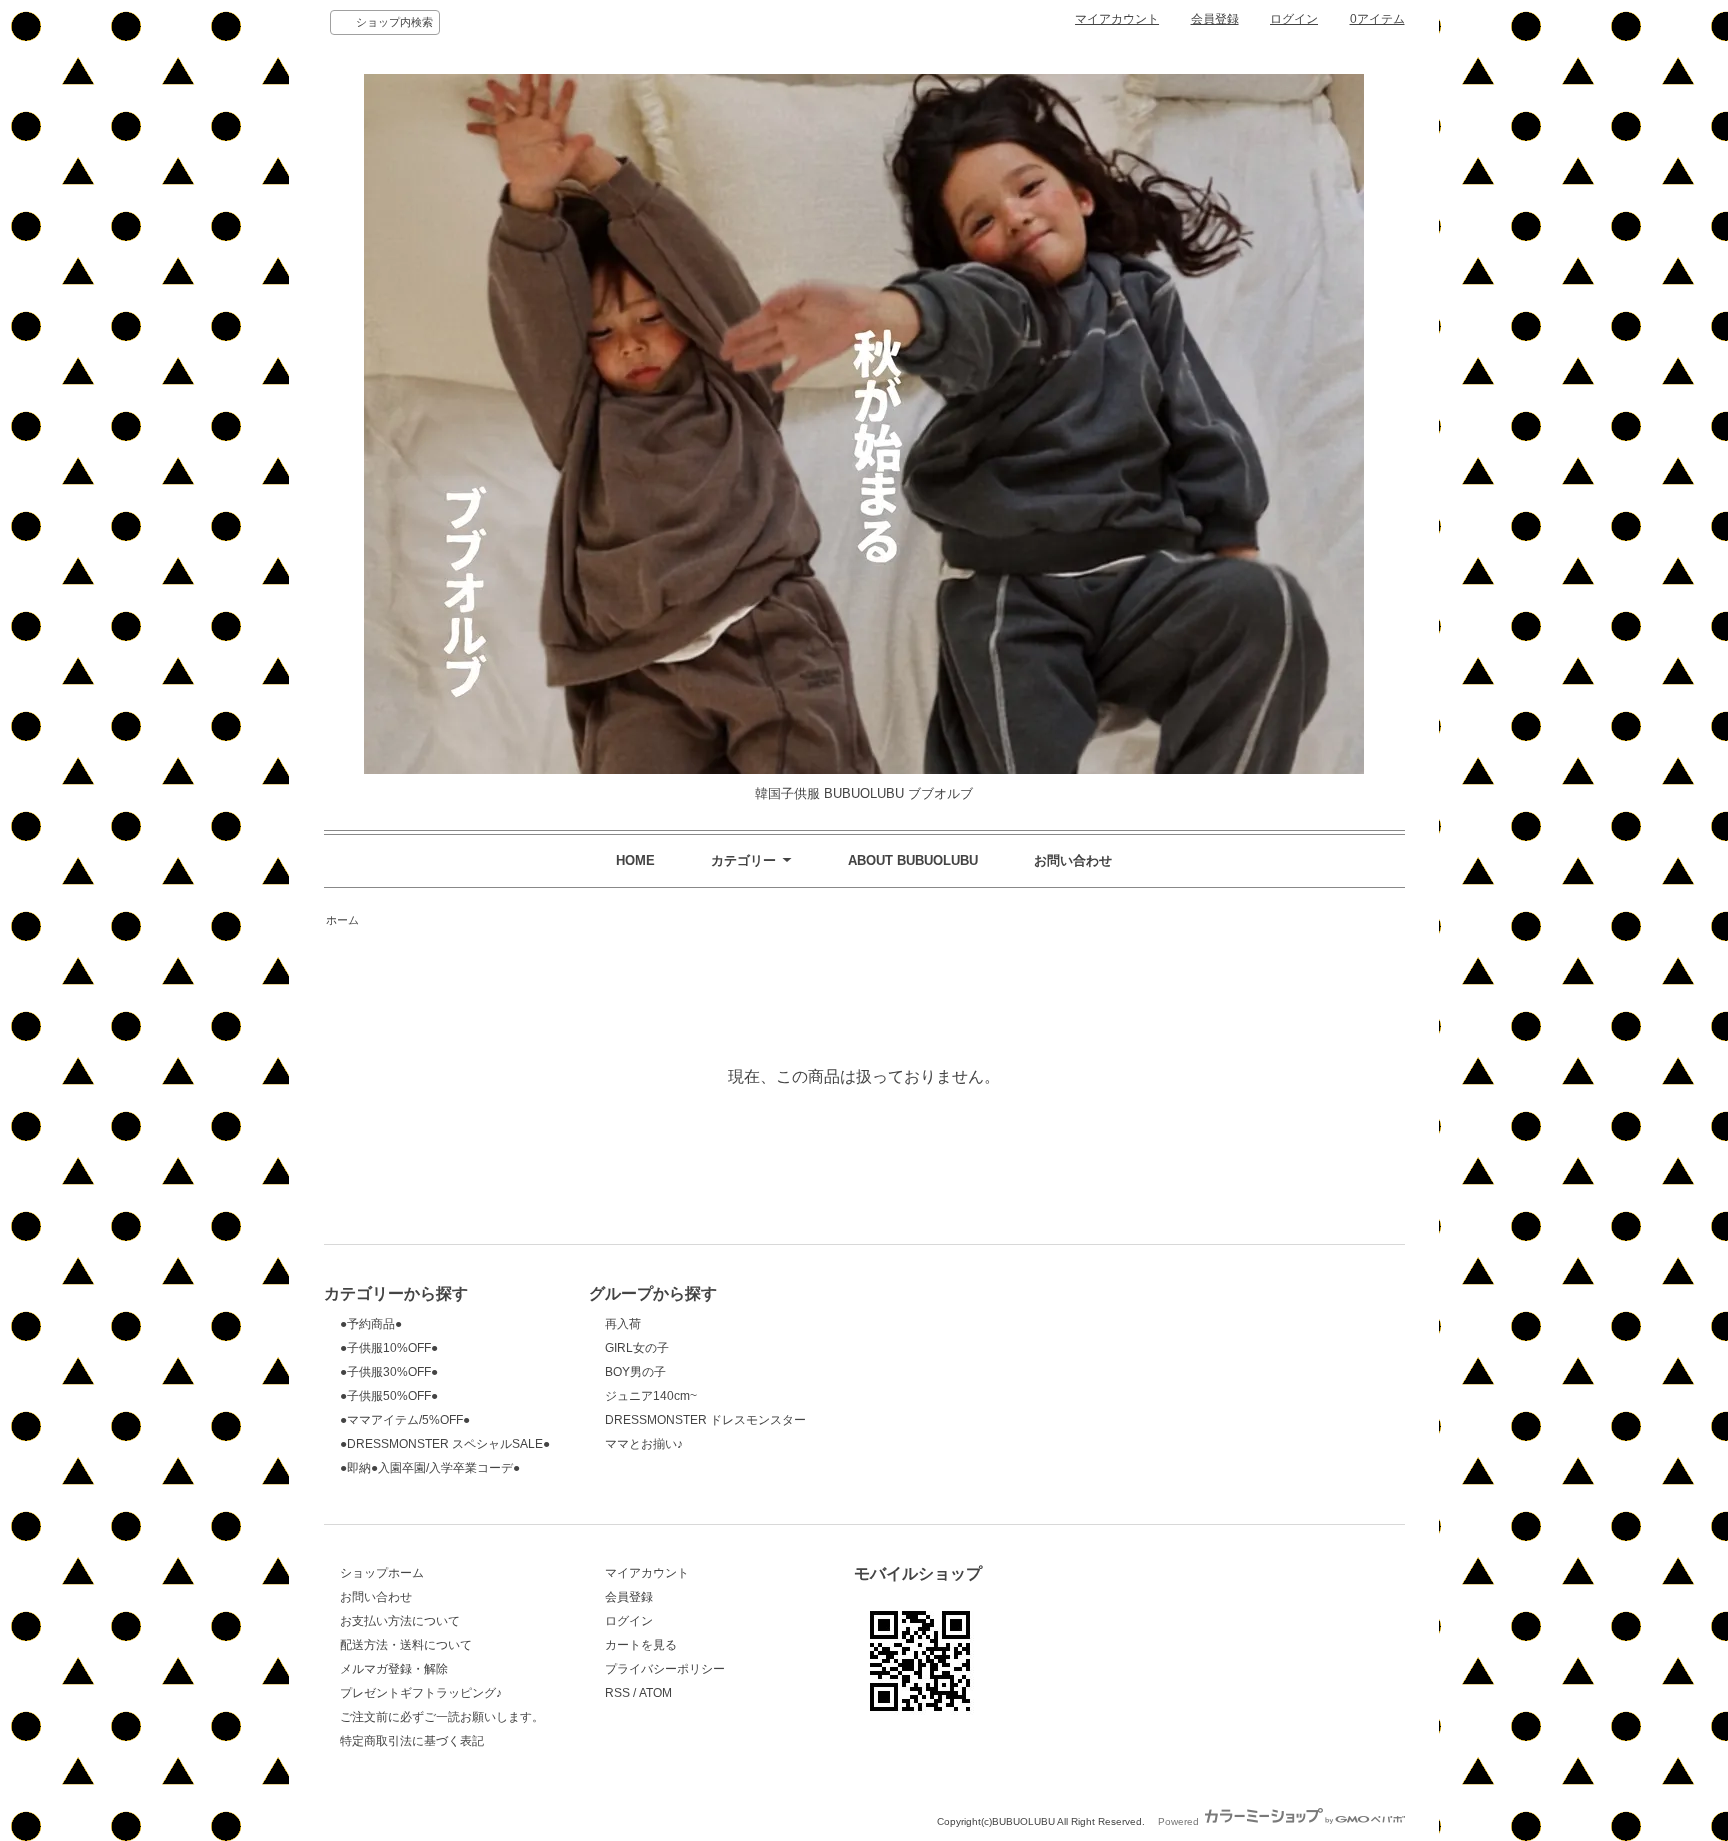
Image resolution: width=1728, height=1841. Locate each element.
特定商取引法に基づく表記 (412, 1741)
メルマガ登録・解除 (394, 1669)
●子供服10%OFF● (389, 1348)
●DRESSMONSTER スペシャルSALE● (445, 1444)
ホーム (342, 920)
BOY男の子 (635, 1372)
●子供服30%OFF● (389, 1372)
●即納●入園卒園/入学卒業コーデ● (430, 1468)
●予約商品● (371, 1324)
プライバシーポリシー (665, 1669)
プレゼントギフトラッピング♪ (421, 1693)
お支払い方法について (400, 1621)
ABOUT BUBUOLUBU (913, 860)
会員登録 (1215, 19)
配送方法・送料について (406, 1645)
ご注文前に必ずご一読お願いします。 (442, 1717)
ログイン (1294, 19)
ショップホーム (382, 1573)
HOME (635, 860)
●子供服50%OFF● (389, 1396)
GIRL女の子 (637, 1348)
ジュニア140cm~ (651, 1396)
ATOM (655, 1693)
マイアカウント (1117, 19)
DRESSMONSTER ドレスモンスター (705, 1420)
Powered (1180, 1821)
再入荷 (623, 1324)
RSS (617, 1693)
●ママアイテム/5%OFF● (405, 1420)
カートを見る (641, 1645)
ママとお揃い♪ (644, 1444)
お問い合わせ (1073, 860)
